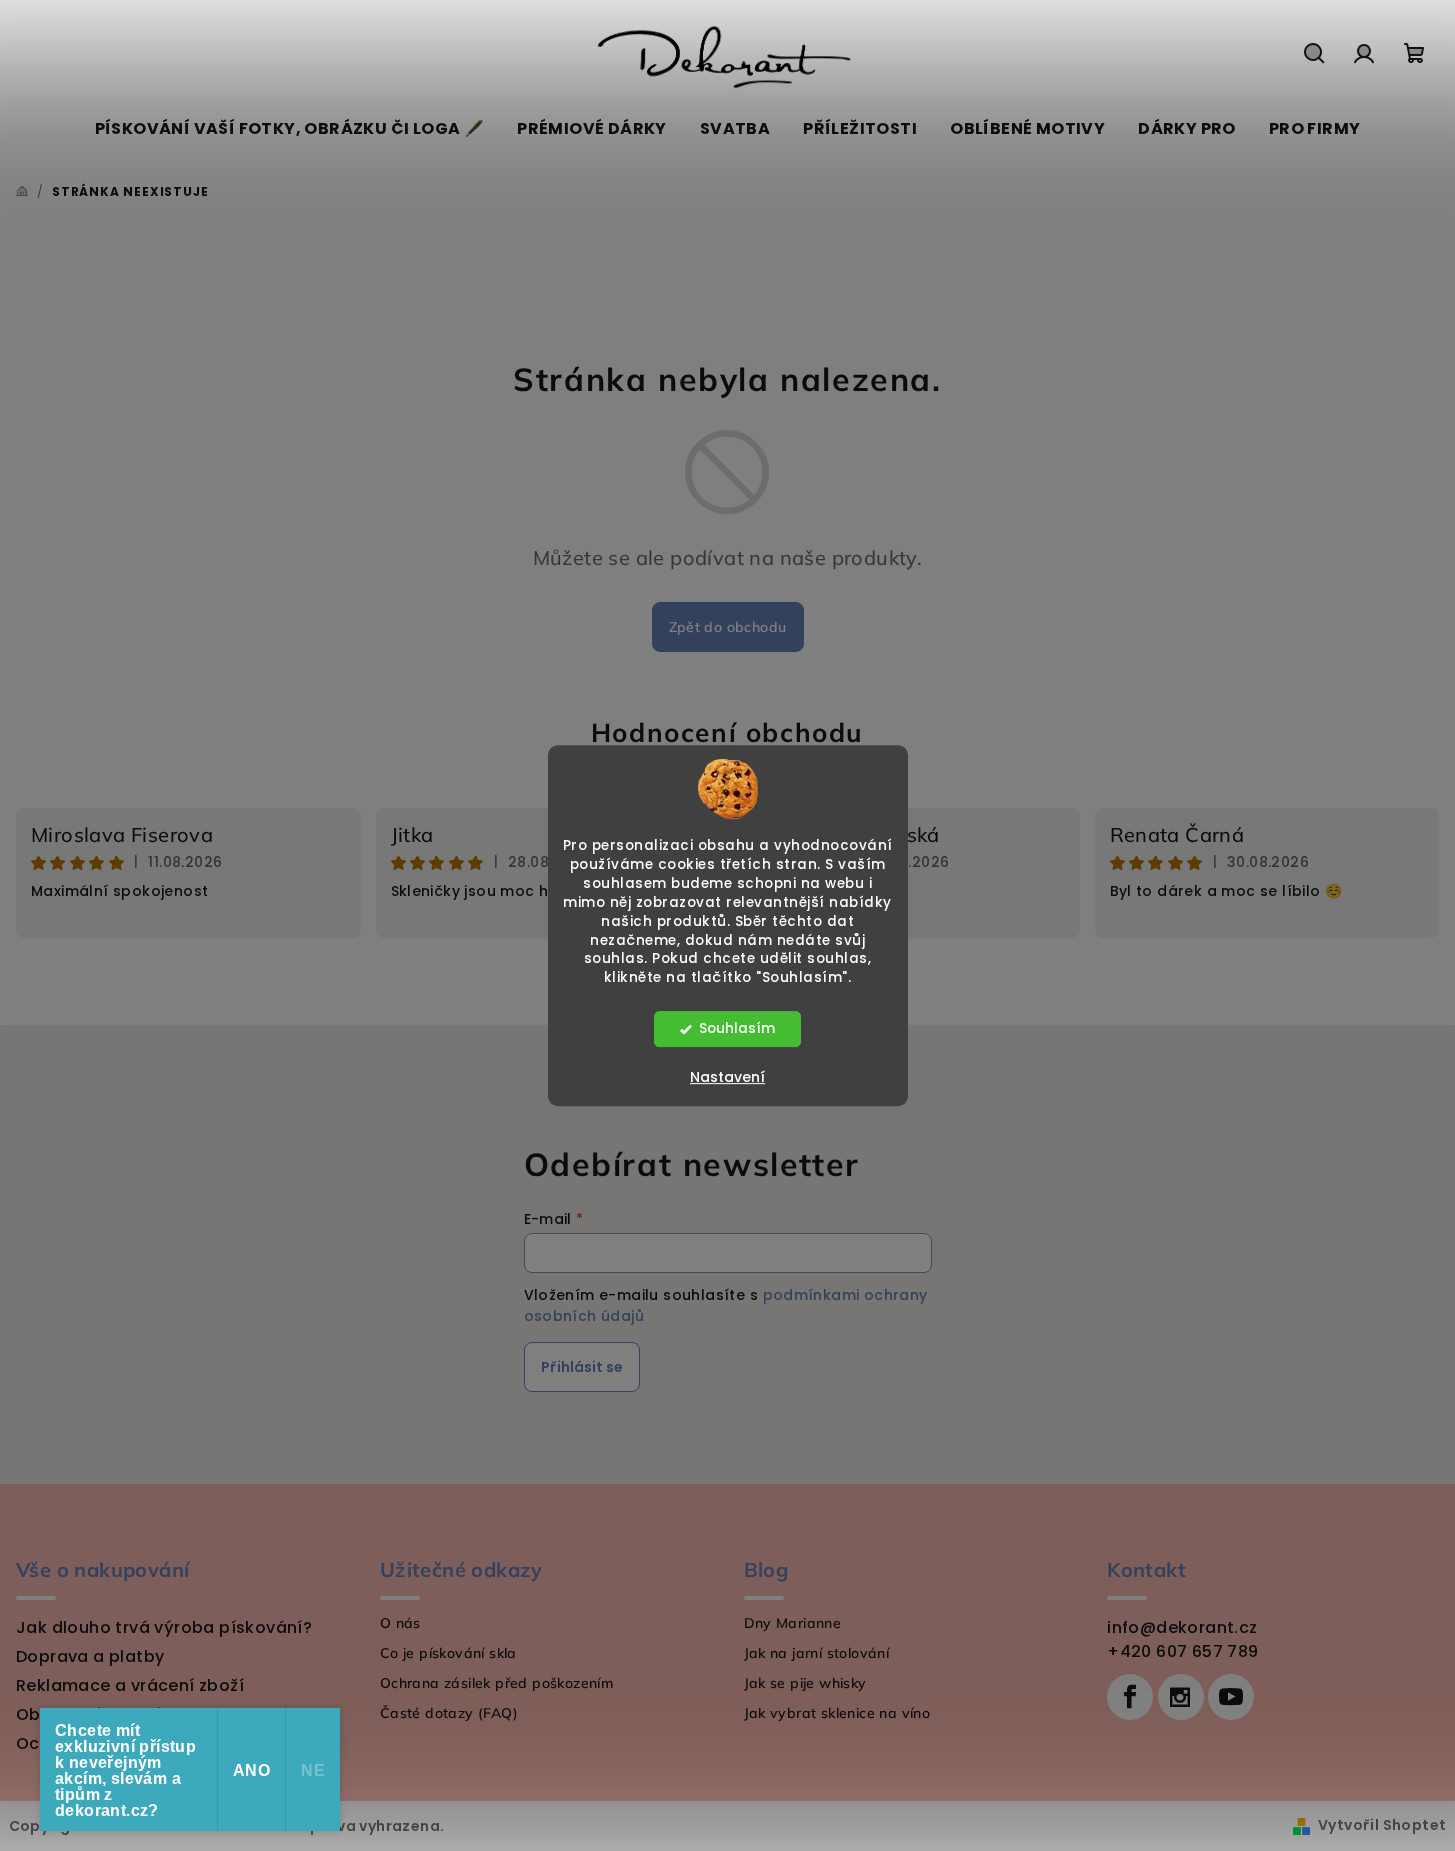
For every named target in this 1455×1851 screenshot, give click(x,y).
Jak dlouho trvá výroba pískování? (164, 1627)
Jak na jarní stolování (817, 1653)
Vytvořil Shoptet (1382, 1825)
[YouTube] (1231, 1697)
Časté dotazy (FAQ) (449, 1713)
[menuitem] (290, 129)
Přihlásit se (582, 1367)
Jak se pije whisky (805, 1683)
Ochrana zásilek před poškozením (496, 1683)
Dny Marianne (793, 1623)
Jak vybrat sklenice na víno (837, 1713)
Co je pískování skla (448, 1653)
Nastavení (727, 1077)
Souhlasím (737, 1028)
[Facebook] (1130, 1697)
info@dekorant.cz (1182, 1627)
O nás (400, 1623)
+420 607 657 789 (1182, 1651)
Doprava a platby (90, 1656)
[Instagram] (1181, 1697)
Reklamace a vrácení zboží (130, 1685)
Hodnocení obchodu (727, 732)
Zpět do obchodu (728, 627)
